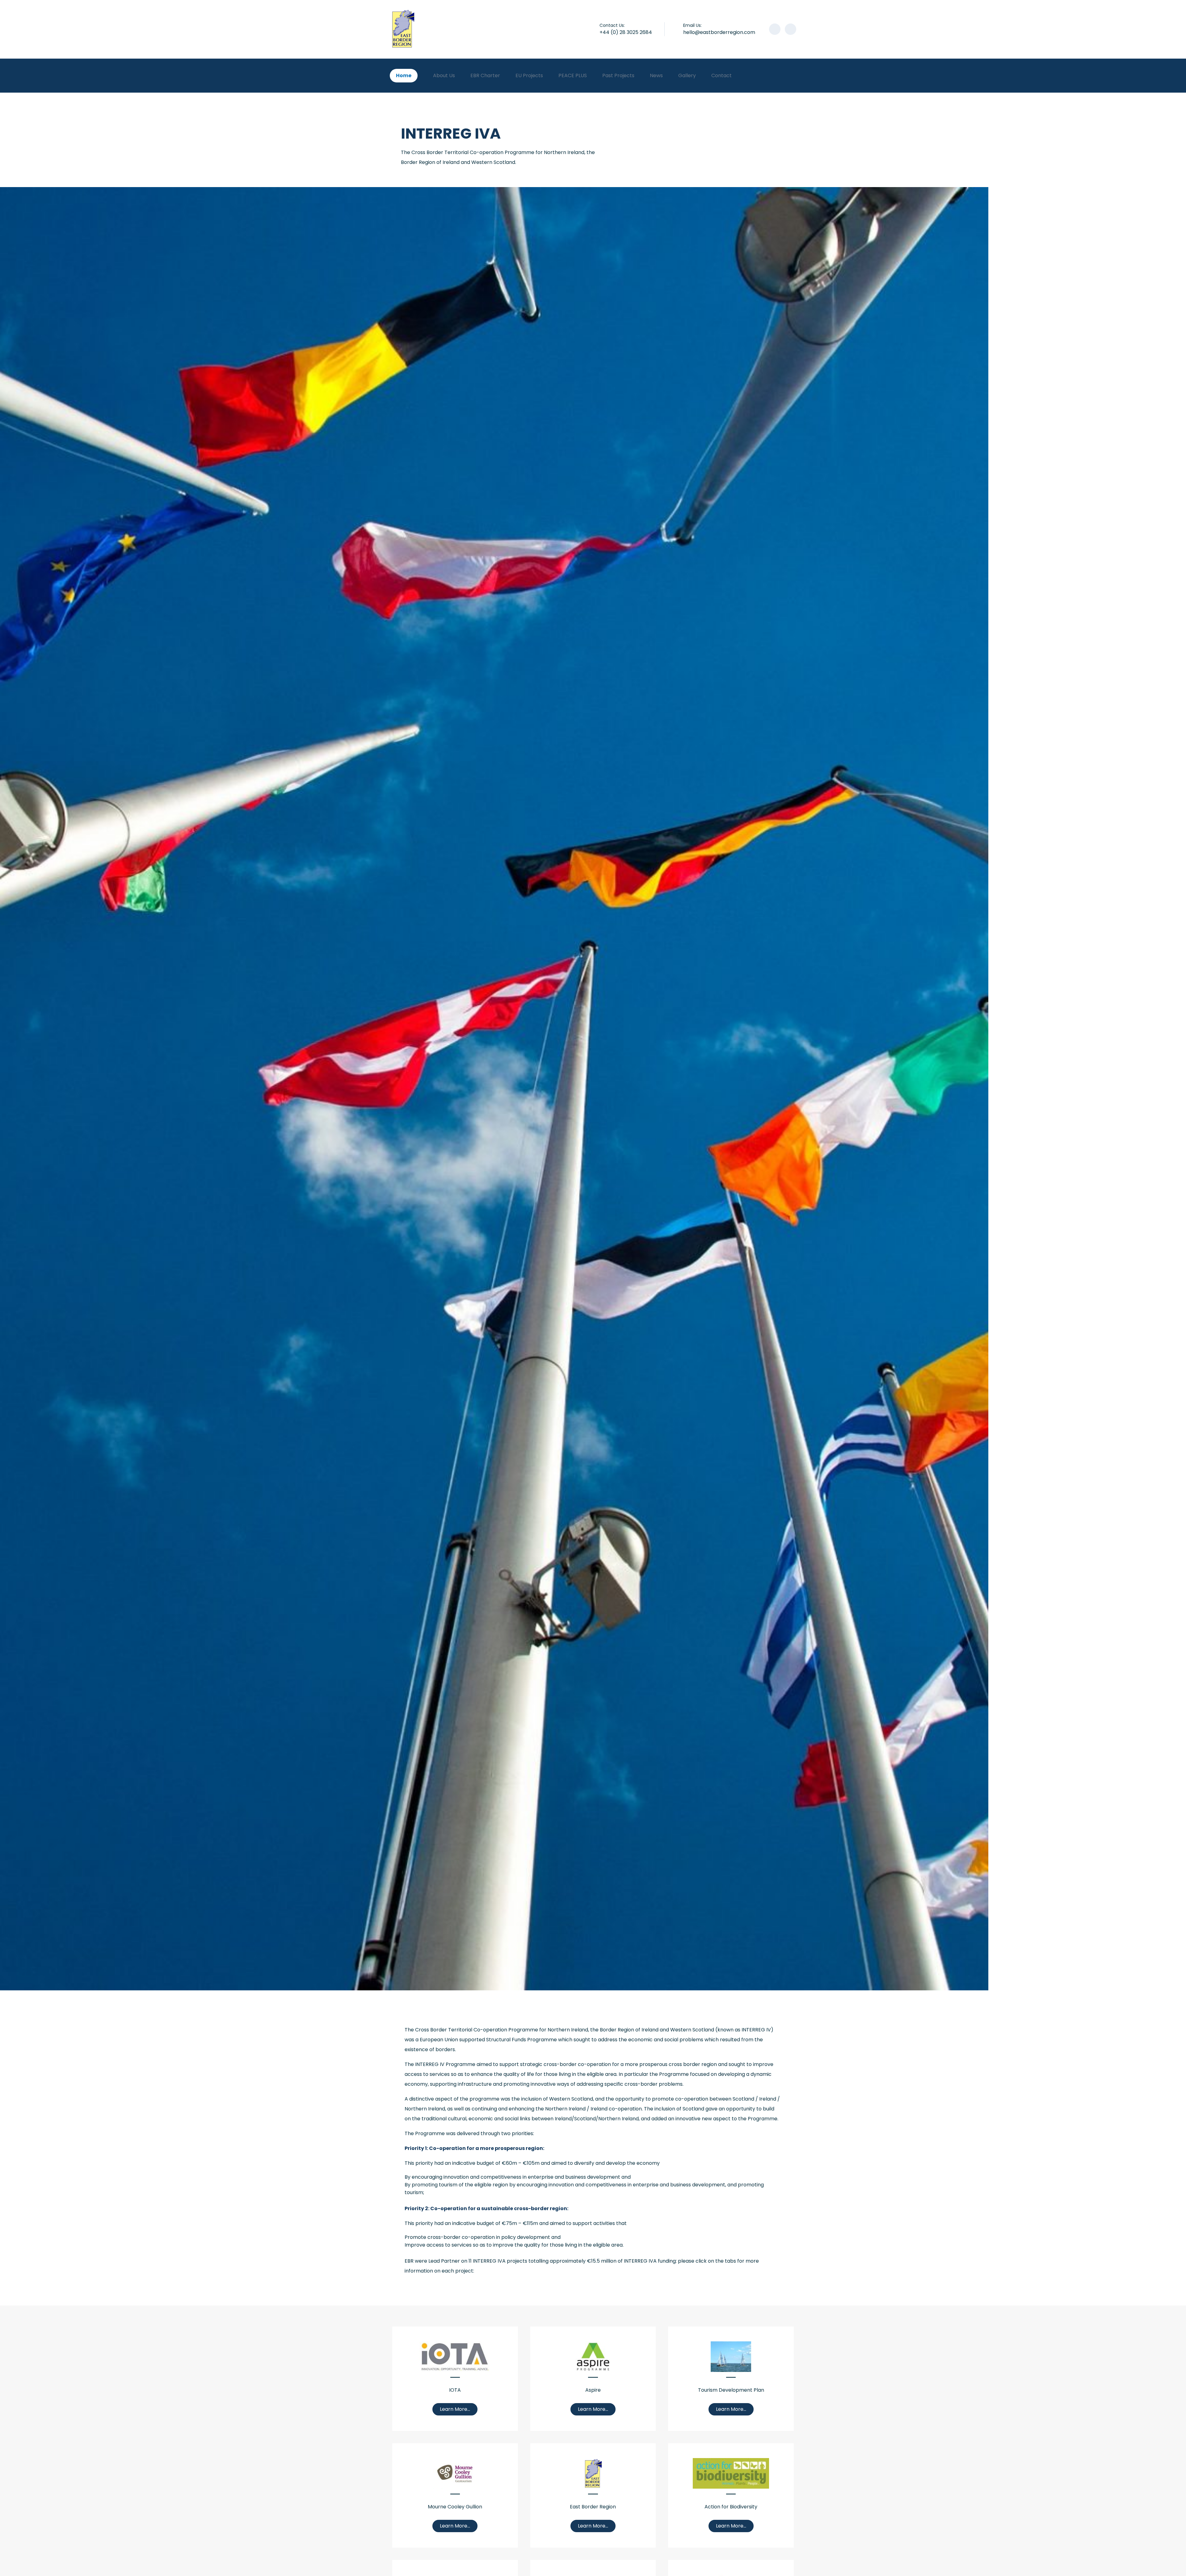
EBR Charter (485, 75)
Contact (721, 75)
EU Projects (529, 75)
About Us (444, 75)
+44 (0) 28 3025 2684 (626, 32)
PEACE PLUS (573, 75)
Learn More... (455, 2409)
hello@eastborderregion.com (719, 32)
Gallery (687, 75)
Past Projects (618, 75)
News (656, 75)
